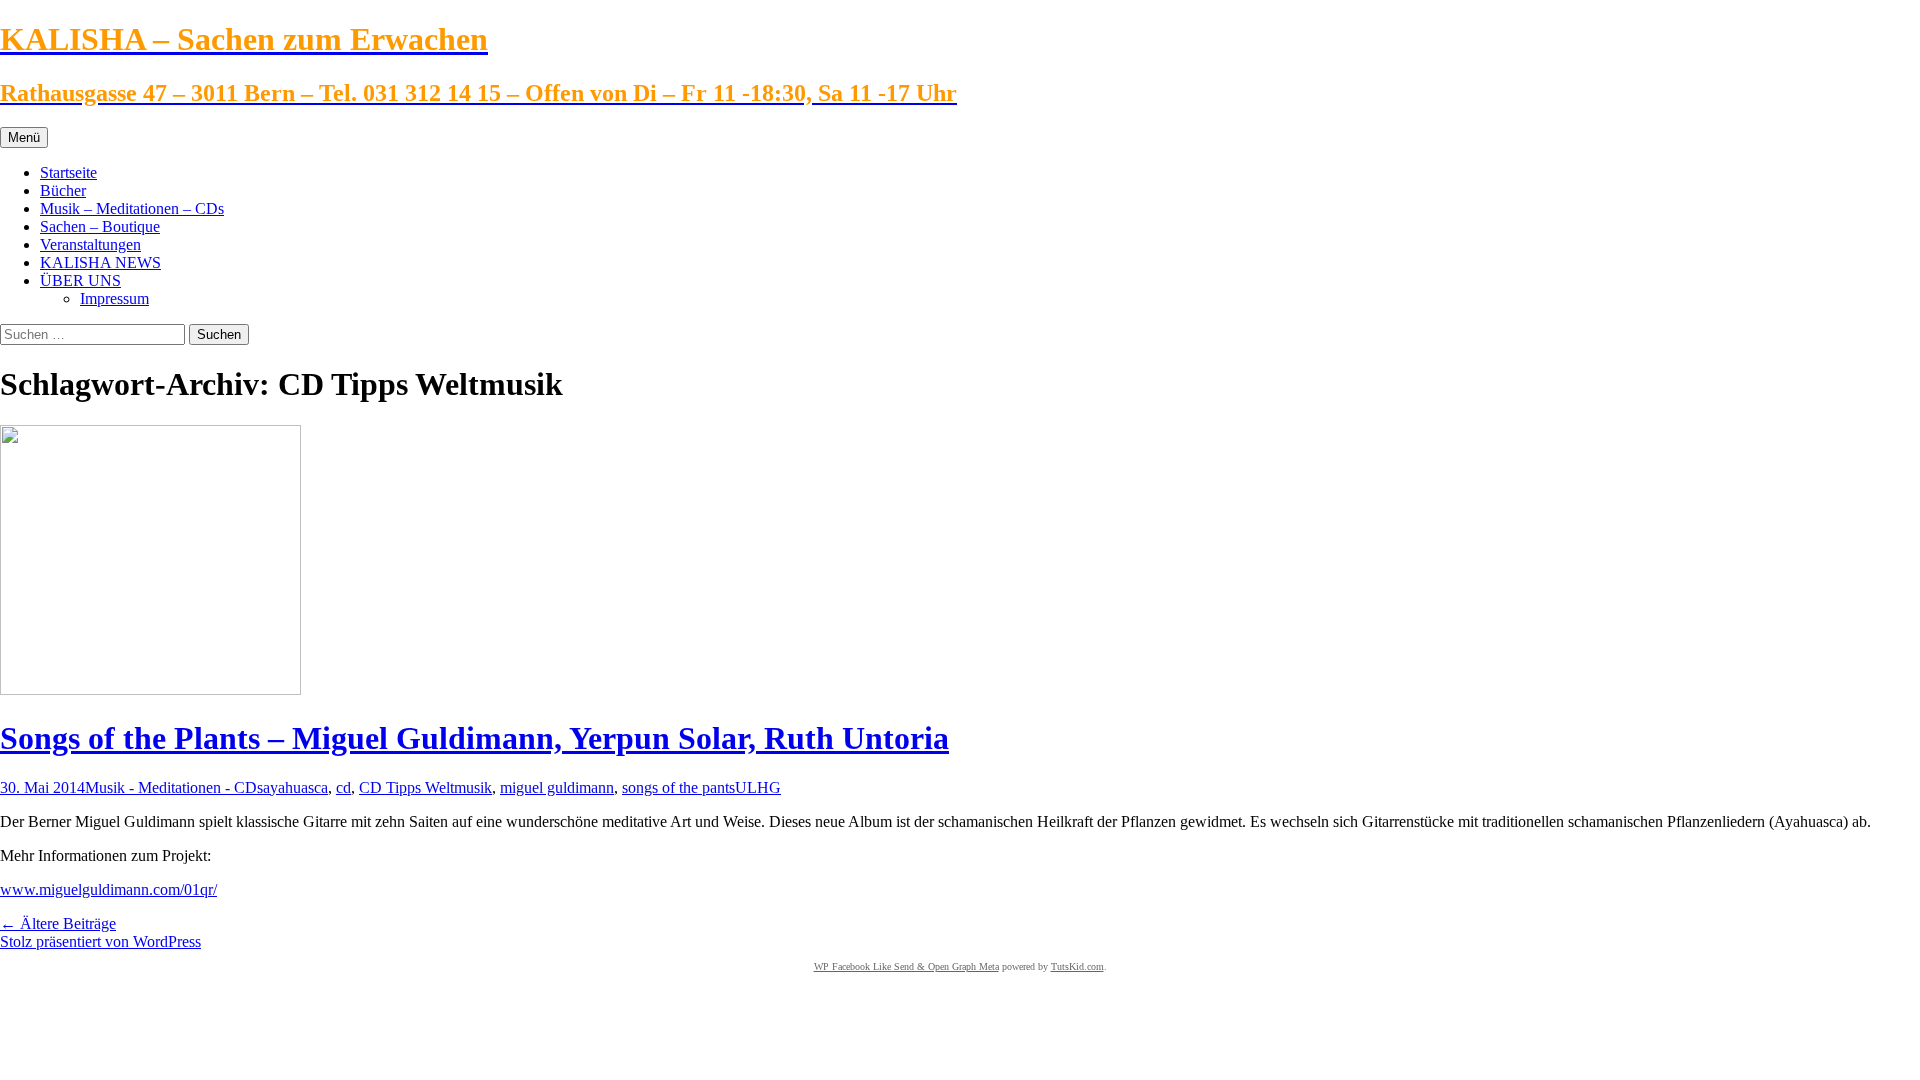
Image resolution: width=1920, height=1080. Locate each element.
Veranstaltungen (90, 244)
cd (343, 787)
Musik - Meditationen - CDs (174, 787)
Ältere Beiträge (58, 923)
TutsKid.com (1077, 966)
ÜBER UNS (80, 280)
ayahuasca (295, 787)
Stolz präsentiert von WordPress (100, 941)
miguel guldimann (557, 787)
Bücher (63, 190)
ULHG (758, 787)
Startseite (68, 172)
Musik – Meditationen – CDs (132, 208)
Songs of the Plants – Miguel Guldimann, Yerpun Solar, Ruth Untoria (474, 738)
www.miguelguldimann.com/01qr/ (108, 889)
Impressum (114, 298)
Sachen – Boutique (100, 226)
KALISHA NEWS (100, 262)
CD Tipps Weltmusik (425, 787)
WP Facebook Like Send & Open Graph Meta (906, 966)
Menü (24, 137)
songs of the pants (678, 787)
